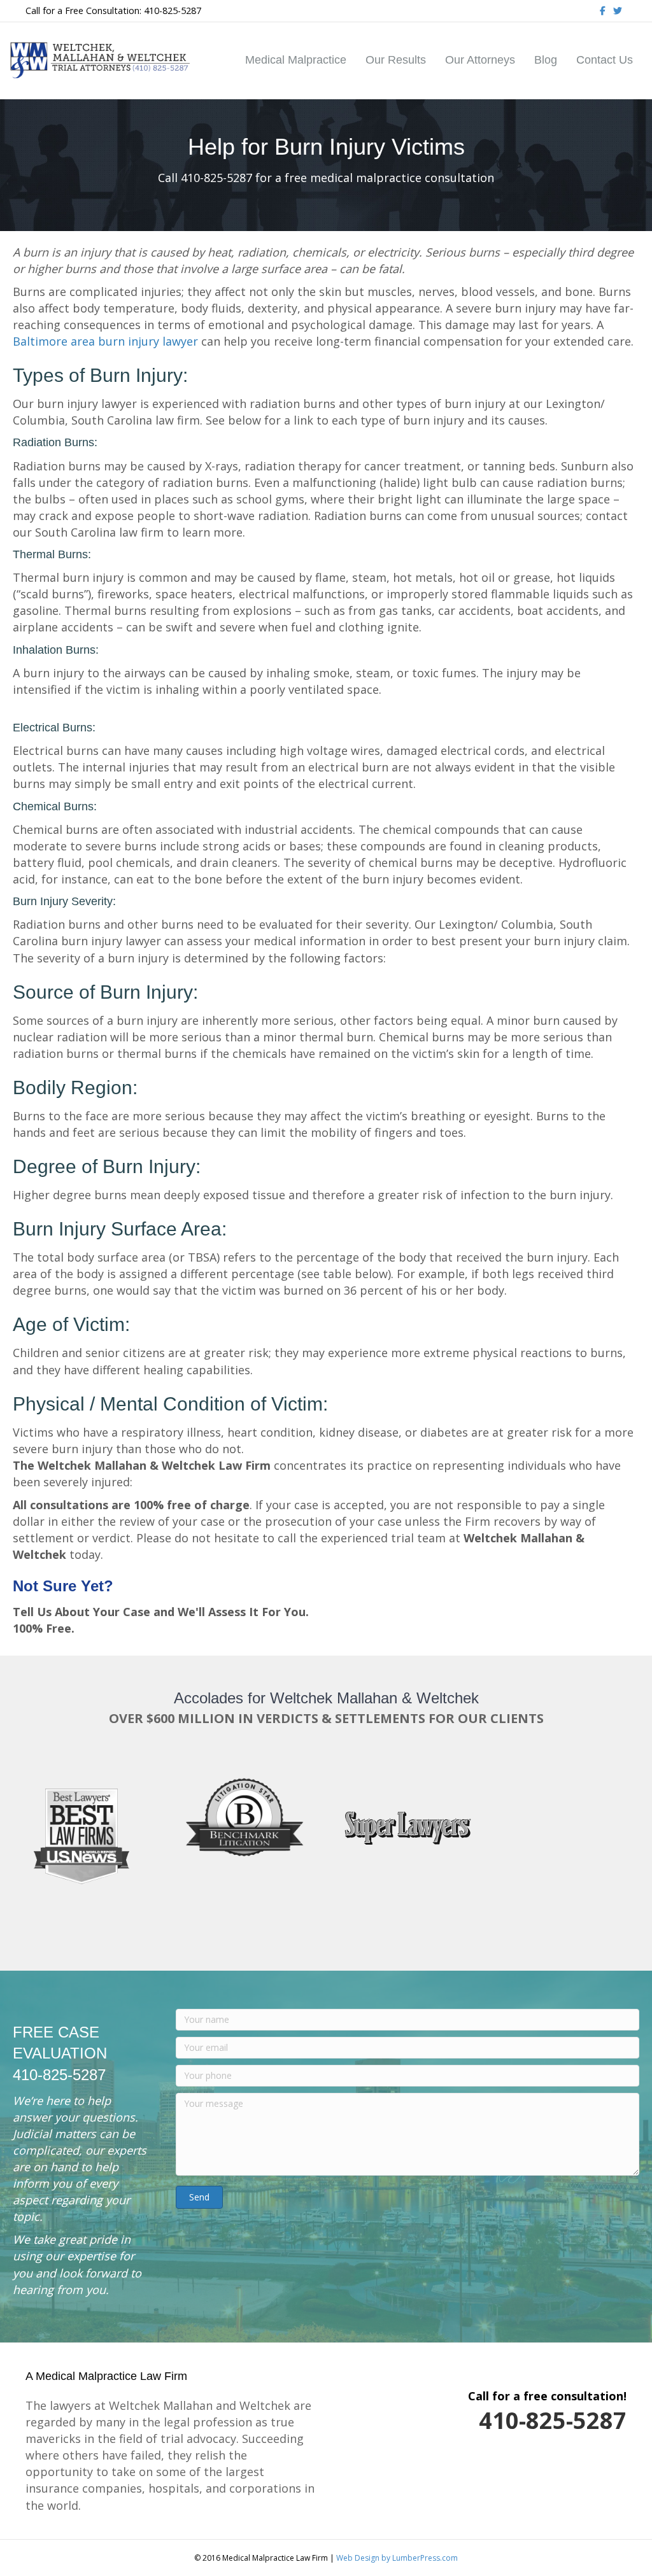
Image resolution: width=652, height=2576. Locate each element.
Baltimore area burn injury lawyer (105, 341)
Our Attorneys (480, 60)
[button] (199, 2197)
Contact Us (605, 60)
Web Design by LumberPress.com (397, 2558)
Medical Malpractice (296, 60)
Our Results (396, 60)
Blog (546, 60)
